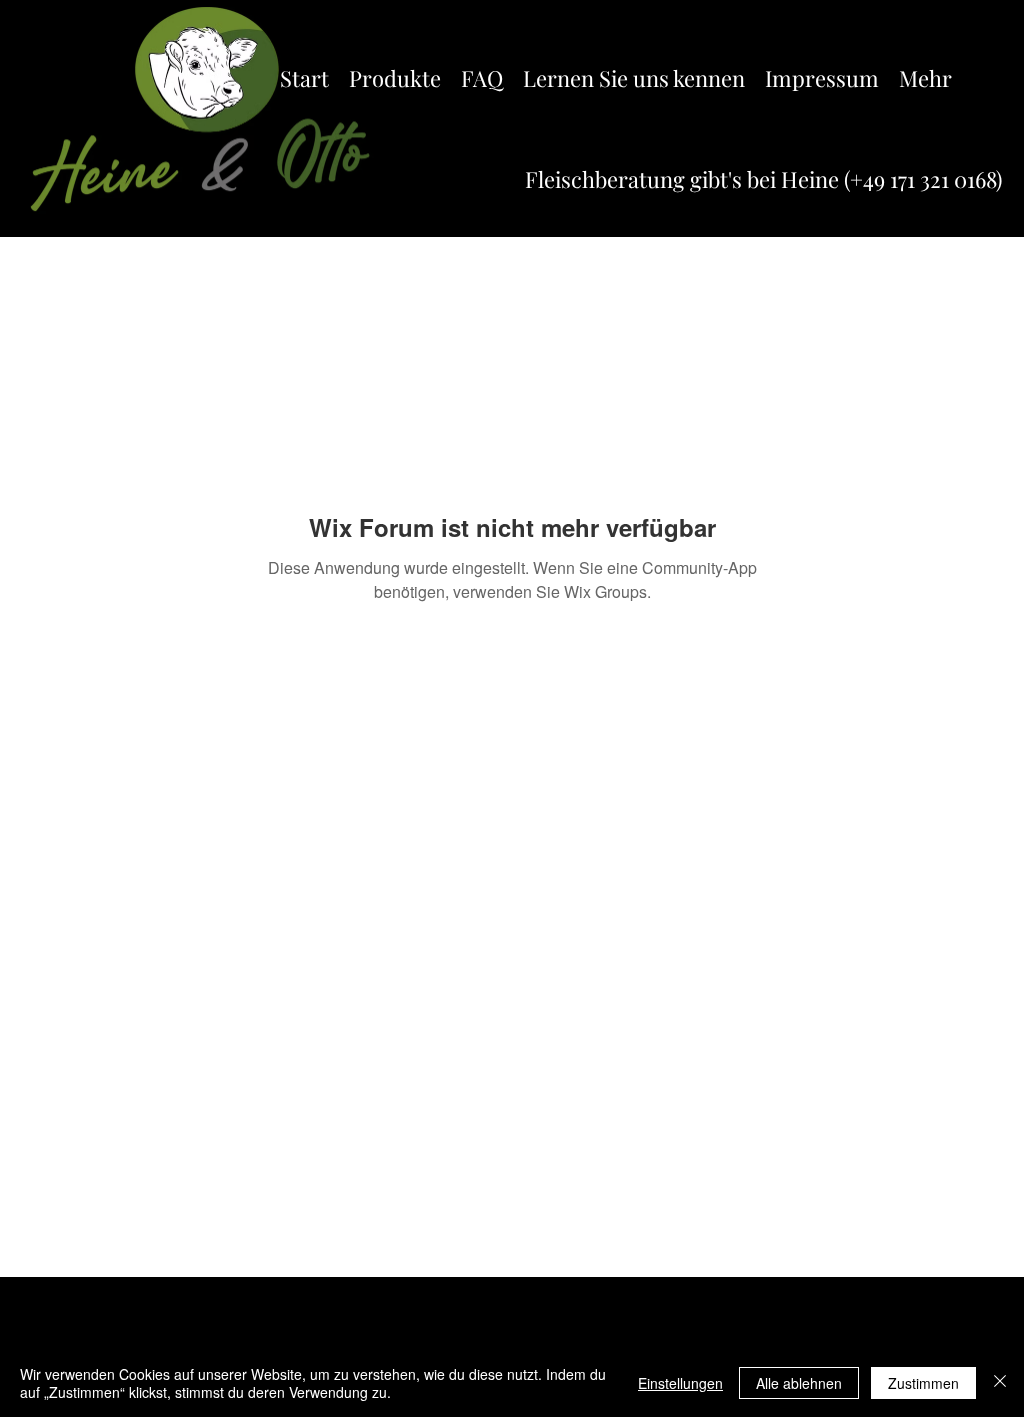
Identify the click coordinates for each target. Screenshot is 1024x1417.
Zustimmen (923, 1383)
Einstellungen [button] (680, 1383)
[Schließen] (1000, 1383)
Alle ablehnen (799, 1383)
